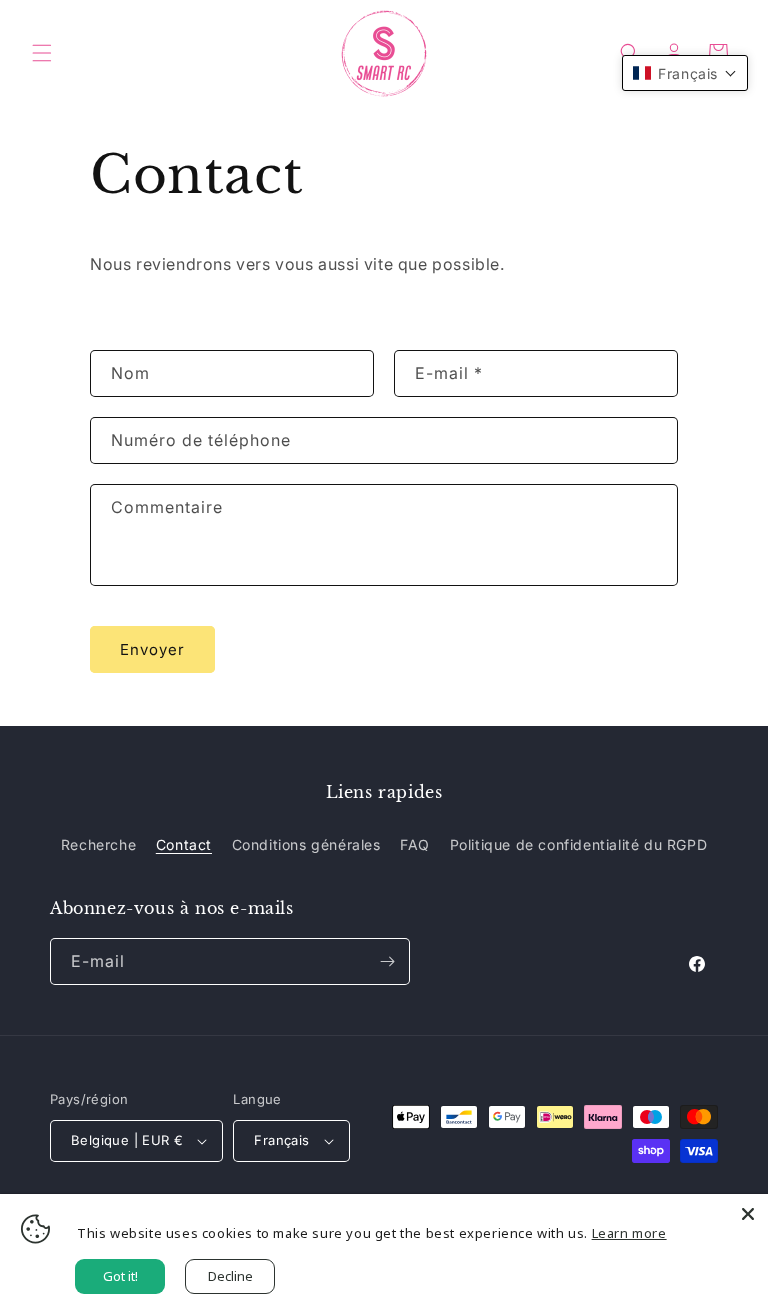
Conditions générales (306, 844)
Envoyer (152, 649)
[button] (42, 53)
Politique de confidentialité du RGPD (579, 844)
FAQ (415, 844)
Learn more (629, 1233)
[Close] (748, 1214)
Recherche (98, 844)
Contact (184, 844)
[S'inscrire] (387, 961)
